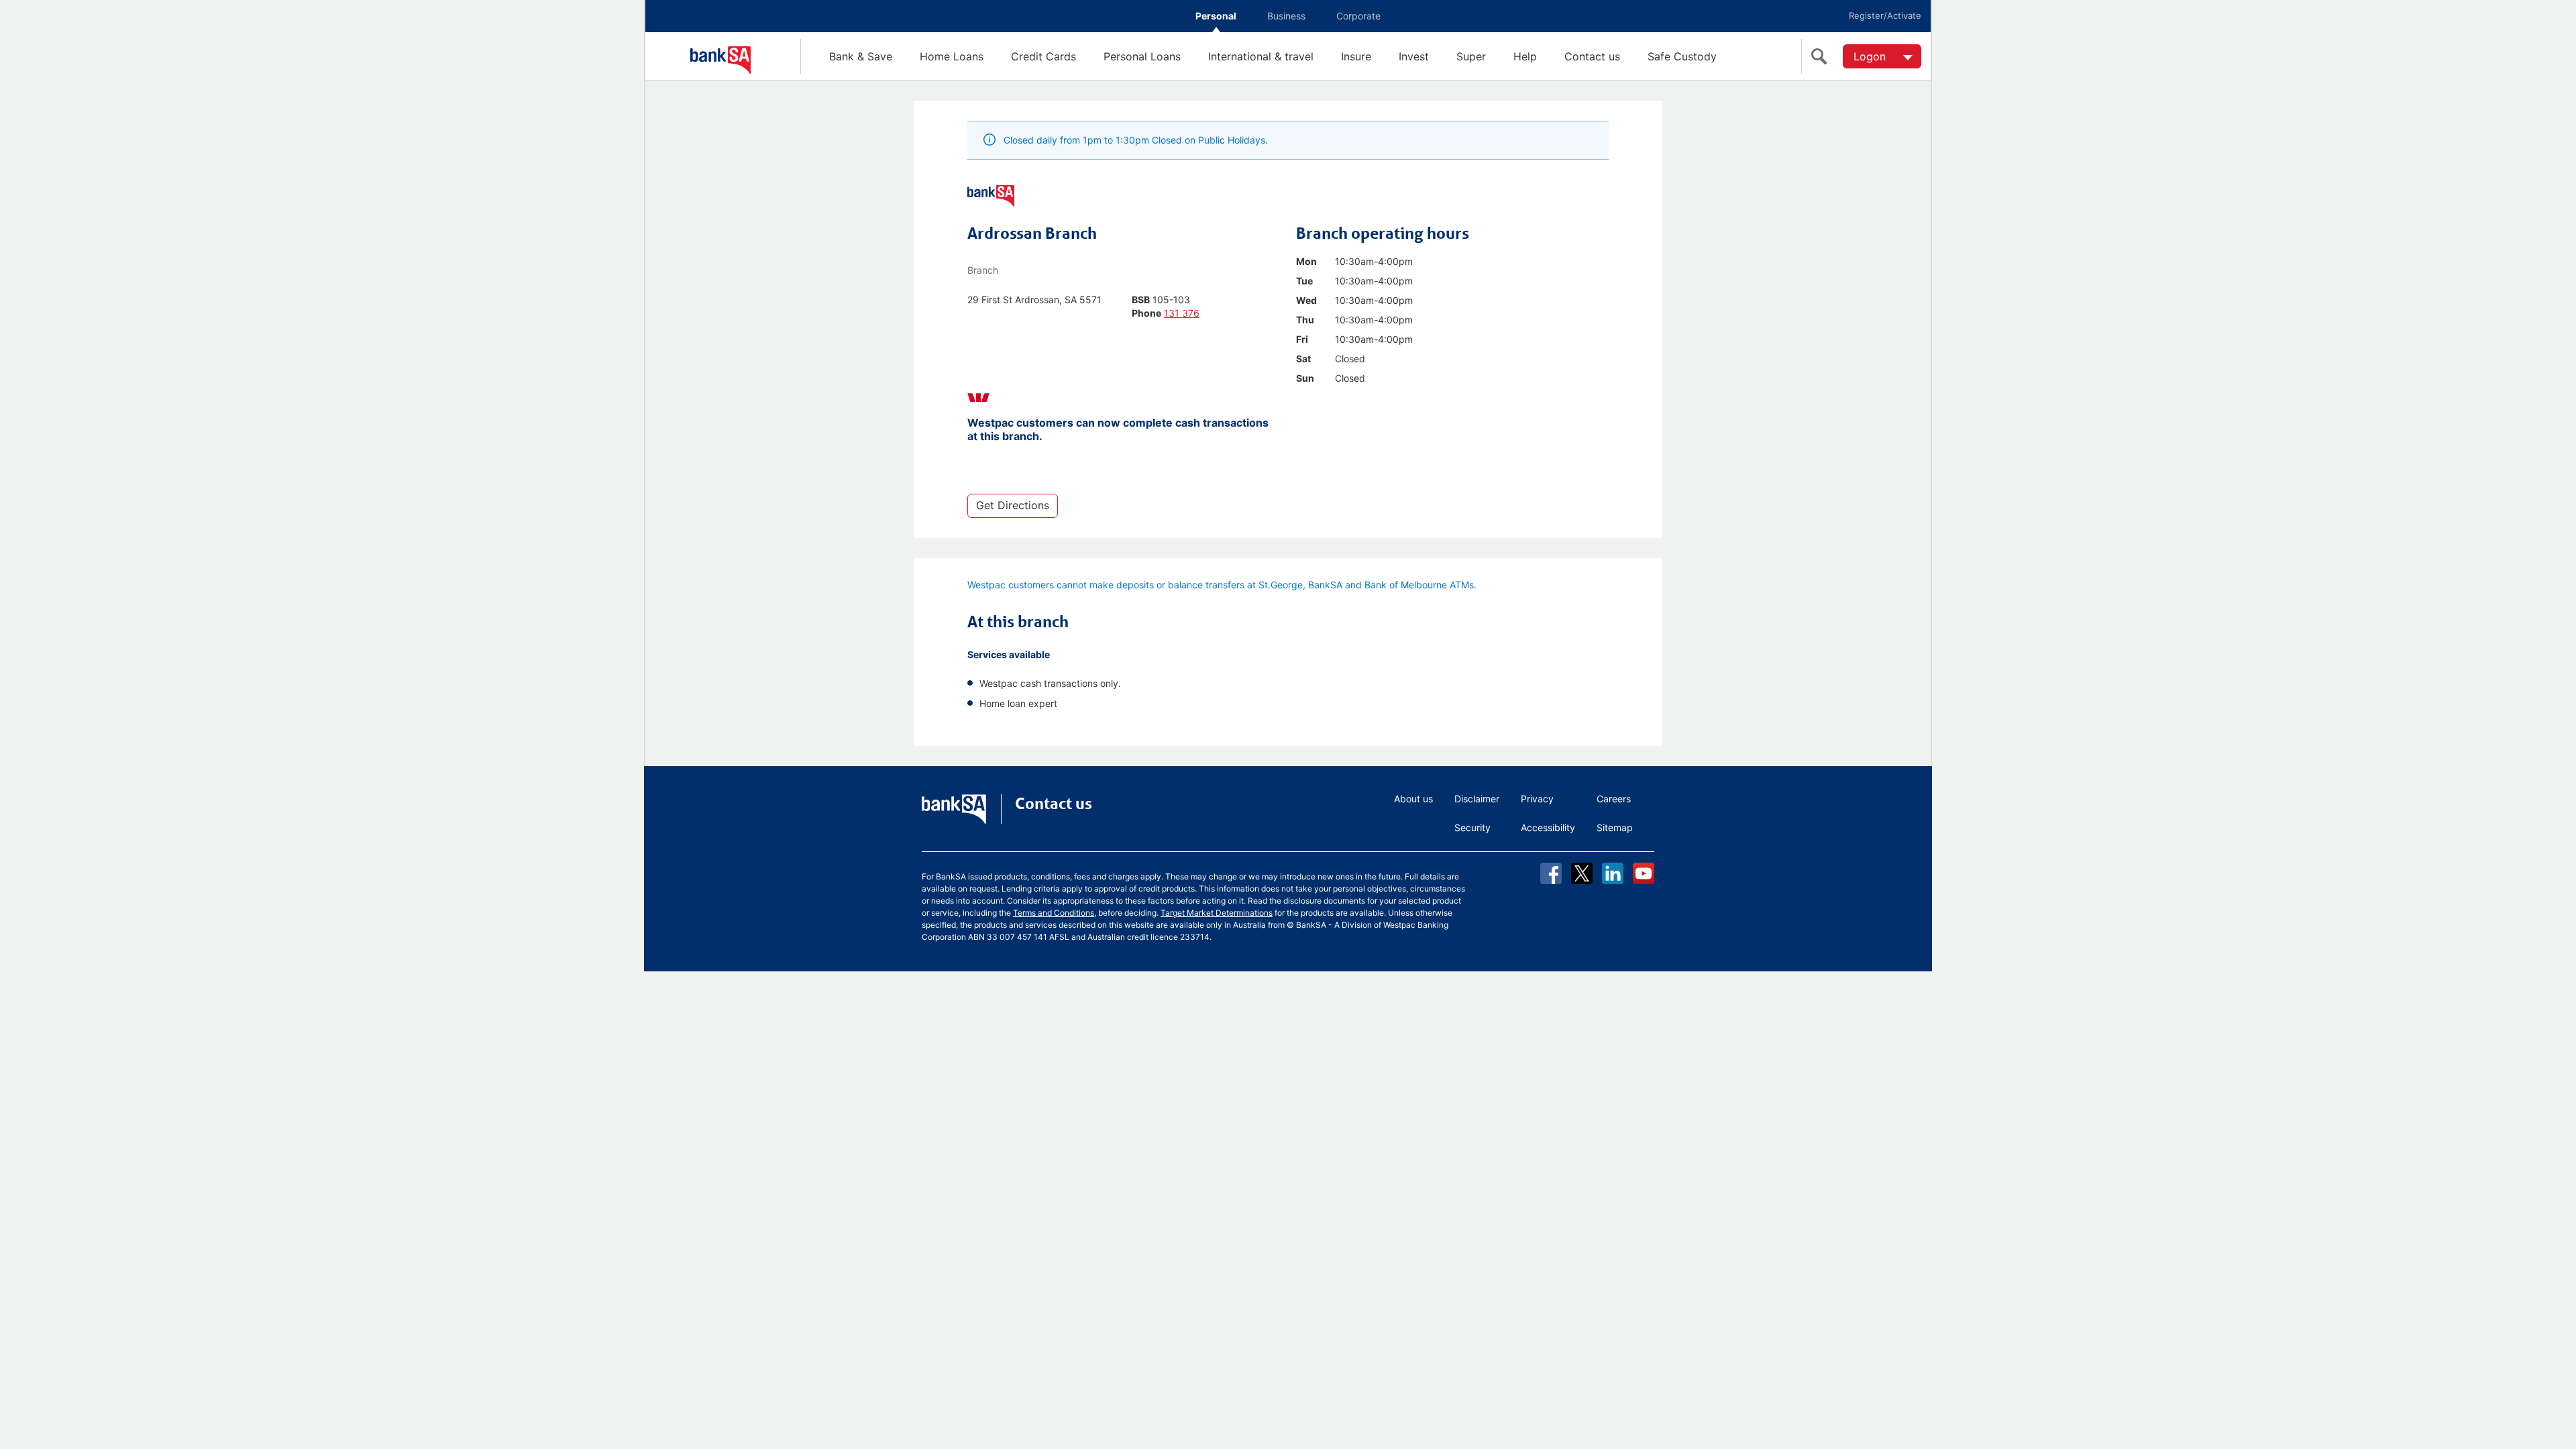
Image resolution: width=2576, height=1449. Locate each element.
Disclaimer (1477, 799)
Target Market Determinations (1217, 913)
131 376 (1182, 313)
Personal (1216, 16)
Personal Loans (1142, 56)
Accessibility (1548, 827)
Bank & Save (861, 56)
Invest (1414, 56)
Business (1286, 16)
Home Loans (952, 56)
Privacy (1537, 799)
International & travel (1261, 56)
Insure (1356, 56)
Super (1471, 56)
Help (1525, 56)
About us (1413, 799)
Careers (1614, 799)
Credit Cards (1043, 56)
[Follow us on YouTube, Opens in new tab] (1644, 873)
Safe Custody (1682, 56)
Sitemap (1615, 827)
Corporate (1358, 16)
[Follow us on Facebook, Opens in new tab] (1551, 873)
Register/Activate (1885, 15)
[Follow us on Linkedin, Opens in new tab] (1613, 873)
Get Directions (1013, 505)
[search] (1822, 56)
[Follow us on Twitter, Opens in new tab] (1582, 873)
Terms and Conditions (1054, 913)
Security (1472, 827)
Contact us (1592, 56)
